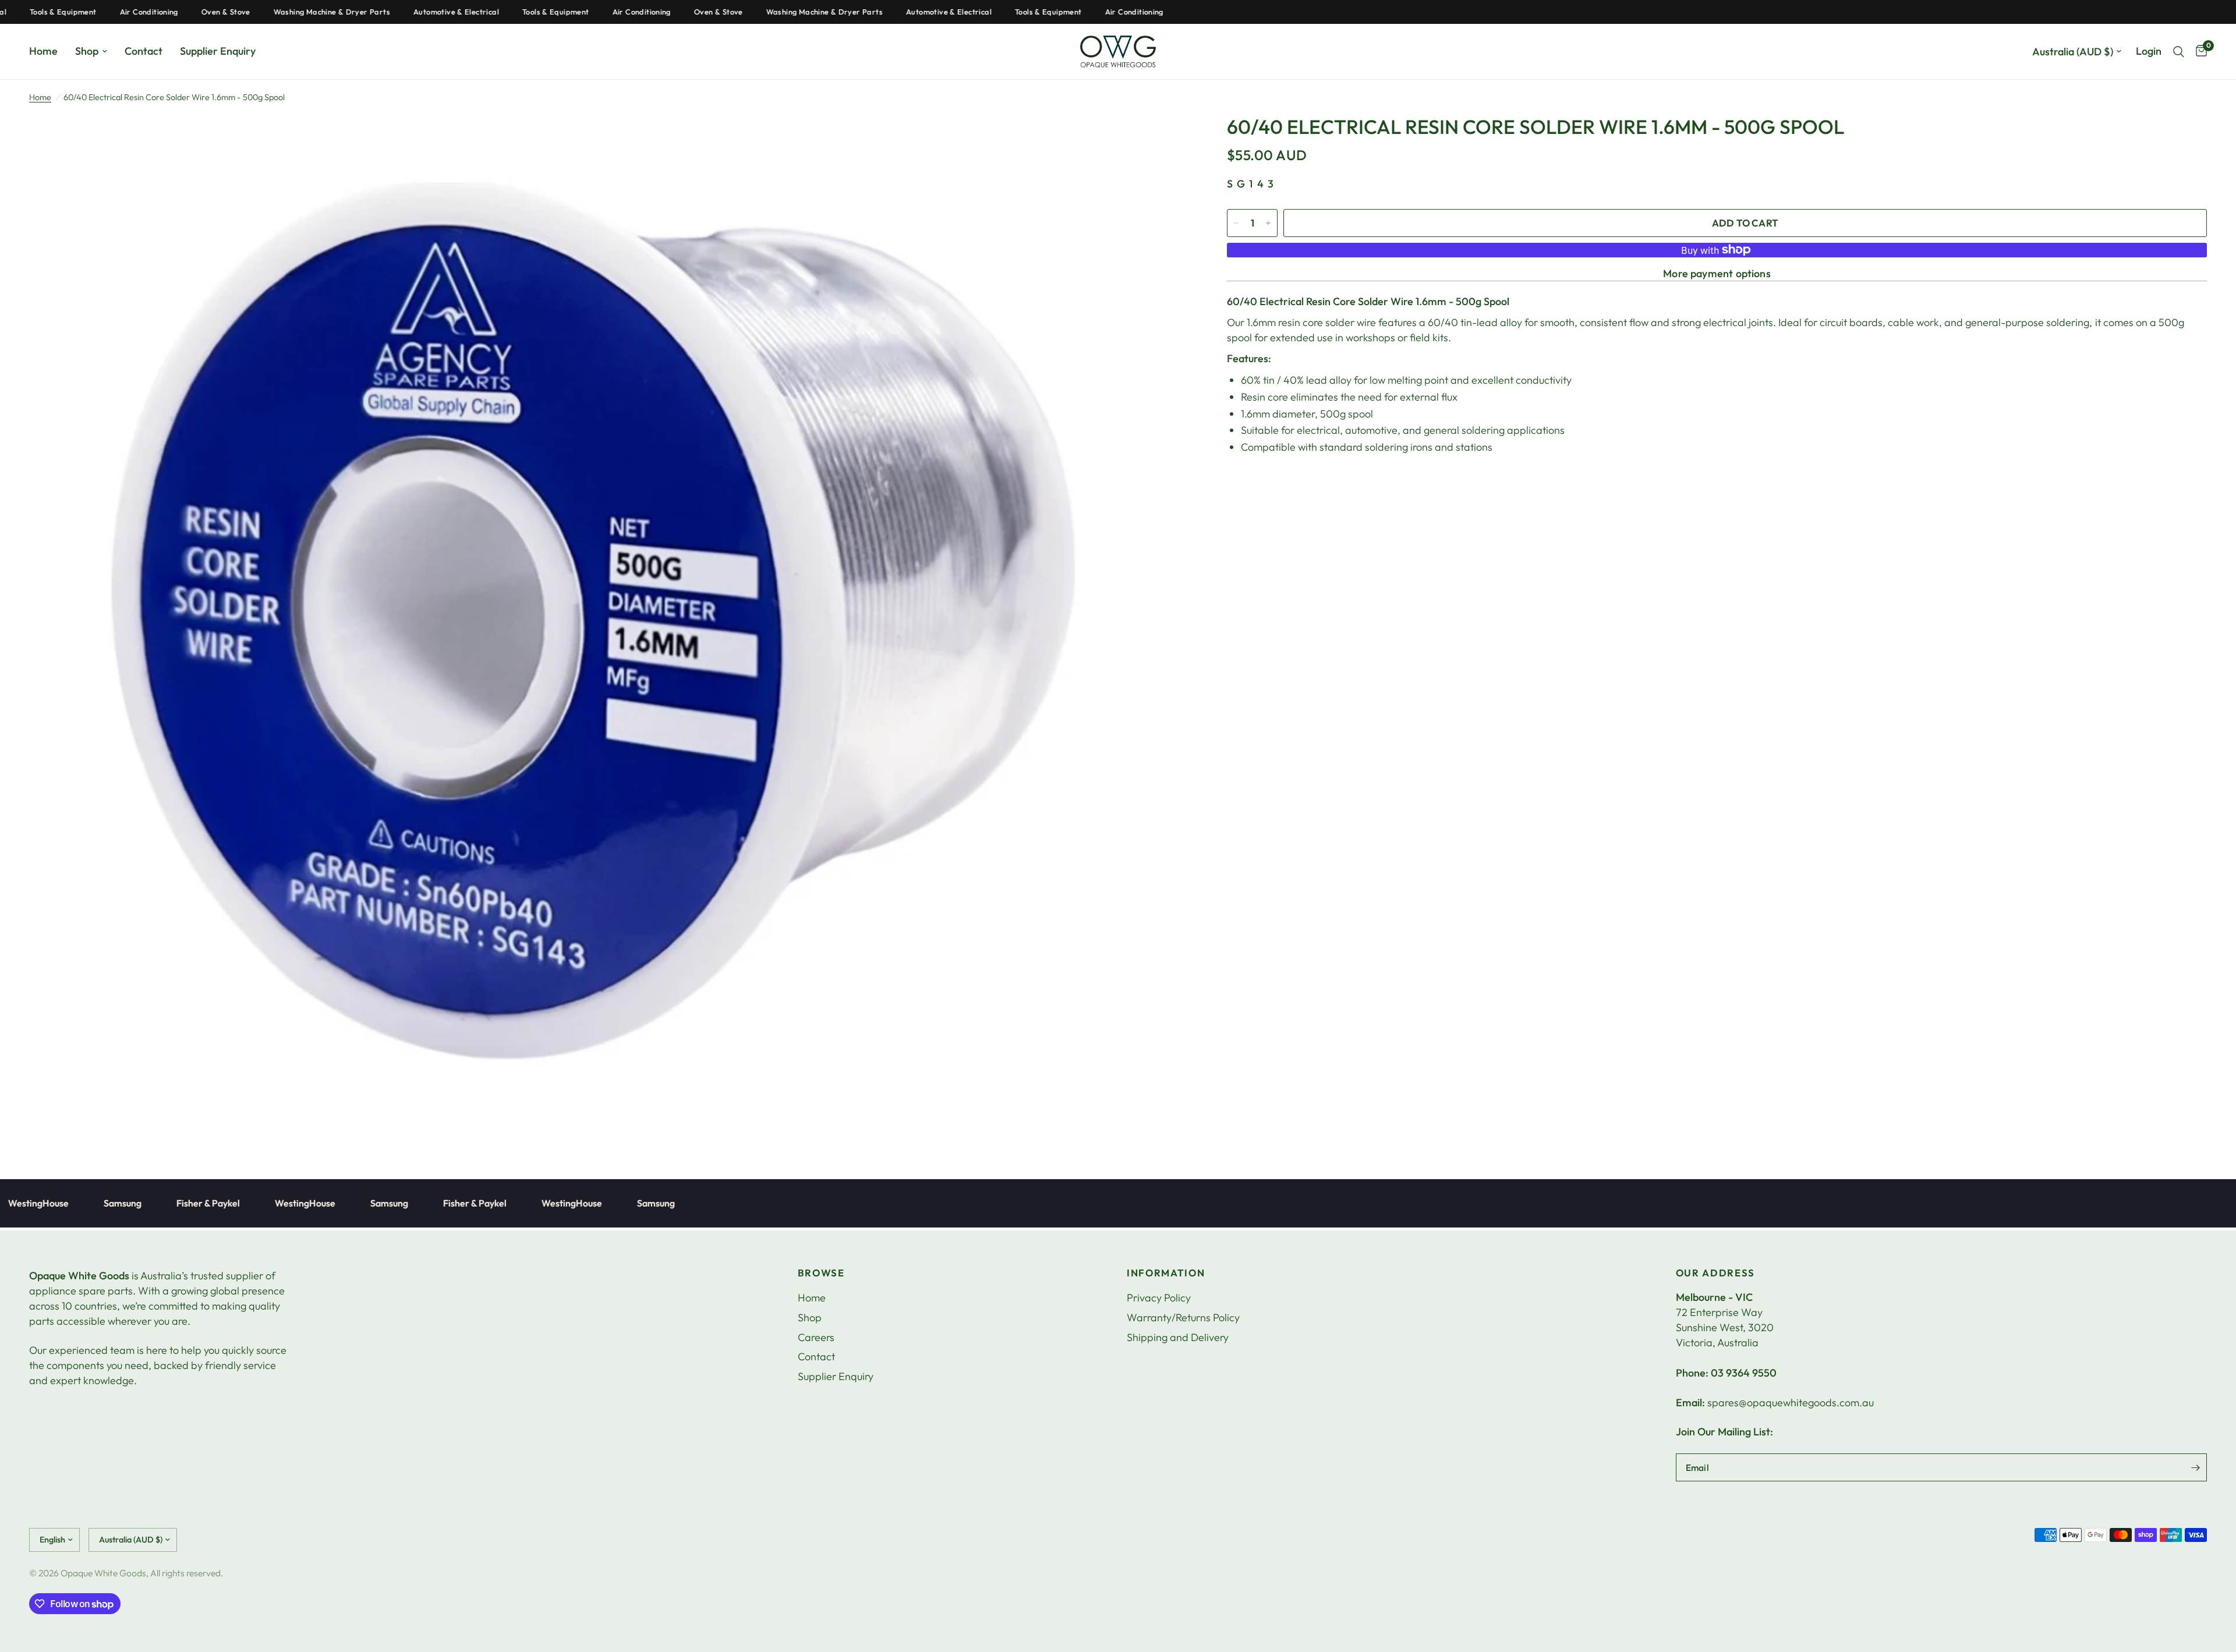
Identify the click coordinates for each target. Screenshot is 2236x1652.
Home (43, 51)
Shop (87, 51)
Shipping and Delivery (1178, 1337)
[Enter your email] (2195, 1467)
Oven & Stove (153, 12)
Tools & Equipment (482, 12)
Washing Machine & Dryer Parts (259, 12)
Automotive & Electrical (383, 12)
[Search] (2179, 52)
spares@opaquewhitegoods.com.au (1791, 1402)
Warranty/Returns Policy (1183, 1317)
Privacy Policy (1159, 1298)
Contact (144, 51)
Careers (816, 1337)
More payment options (1717, 274)
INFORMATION (1166, 1273)
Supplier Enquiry (218, 51)
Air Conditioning (76, 12)
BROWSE (821, 1273)
